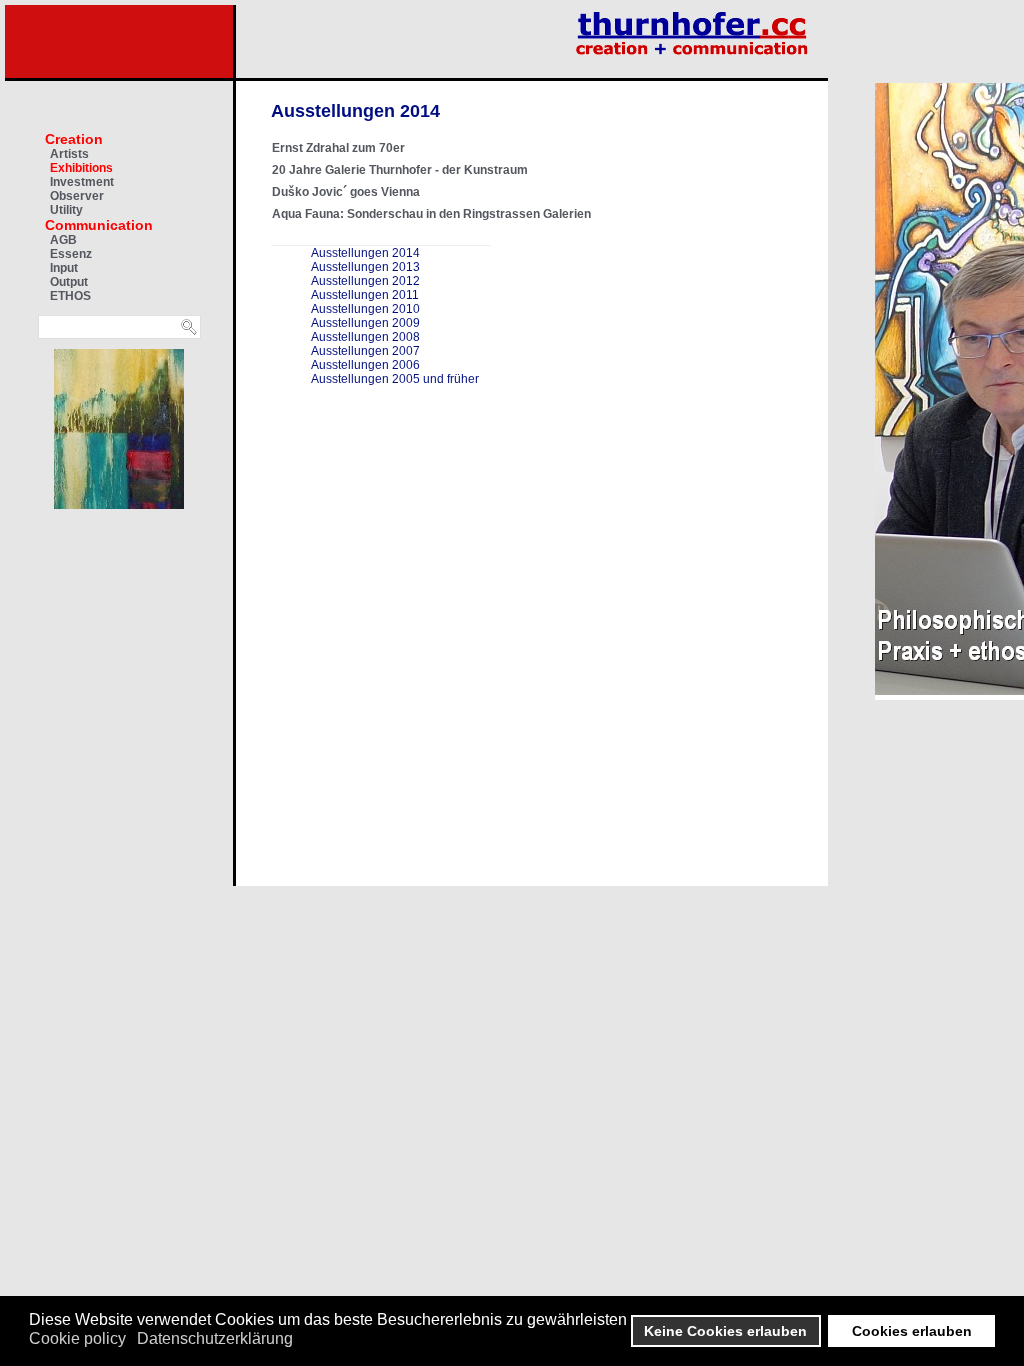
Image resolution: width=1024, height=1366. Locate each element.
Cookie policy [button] (77, 1338)
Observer (77, 196)
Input (64, 268)
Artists (69, 154)
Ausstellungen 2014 (365, 253)
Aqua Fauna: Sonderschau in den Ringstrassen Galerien (431, 214)
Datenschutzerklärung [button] (215, 1338)
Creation (74, 139)
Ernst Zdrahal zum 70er (338, 148)
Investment (82, 182)
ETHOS (70, 296)
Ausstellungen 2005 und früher (395, 379)
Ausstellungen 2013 (365, 267)
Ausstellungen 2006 (365, 365)
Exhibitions (81, 168)
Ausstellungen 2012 (365, 281)
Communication (99, 225)
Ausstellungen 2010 (365, 309)
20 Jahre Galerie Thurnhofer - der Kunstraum (400, 170)
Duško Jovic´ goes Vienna (346, 192)
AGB (63, 240)
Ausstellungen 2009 (365, 323)
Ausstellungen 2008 (365, 337)
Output (69, 282)
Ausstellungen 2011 (365, 295)
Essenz (71, 254)
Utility (66, 210)
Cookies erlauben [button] (912, 1331)
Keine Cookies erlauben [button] (725, 1331)
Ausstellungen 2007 (365, 351)
